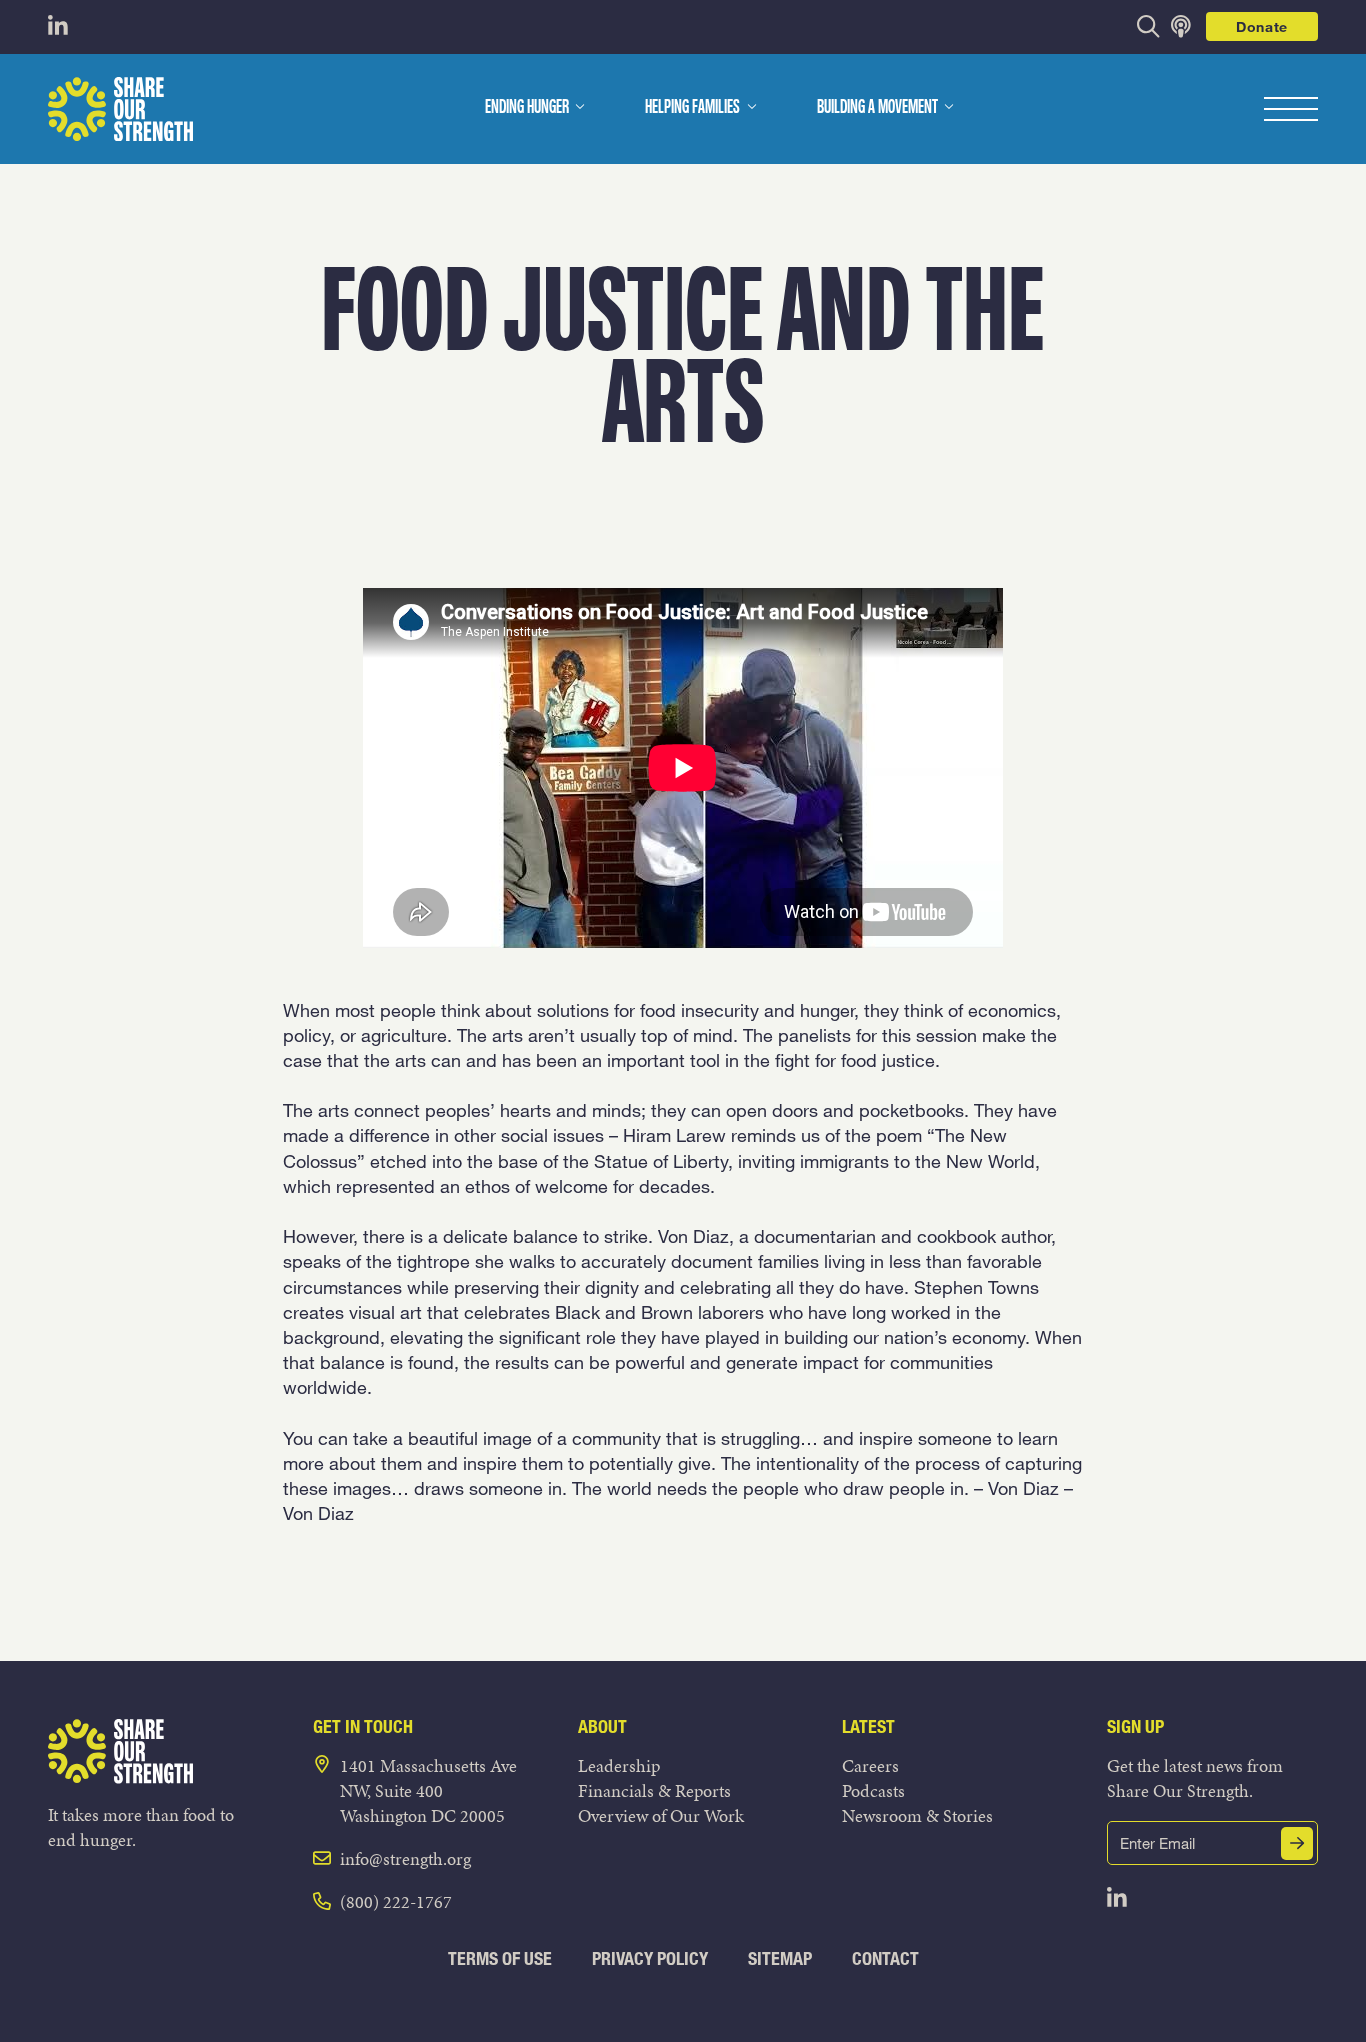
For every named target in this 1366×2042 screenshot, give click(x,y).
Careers (870, 1765)
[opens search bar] (1148, 26)
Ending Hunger (527, 108)
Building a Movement (877, 108)
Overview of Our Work (661, 1815)
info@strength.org (405, 1858)
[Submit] (1297, 1843)
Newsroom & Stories (917, 1815)
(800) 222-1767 (396, 1901)
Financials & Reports (654, 1790)
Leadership (619, 1765)
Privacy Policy (650, 1958)
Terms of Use (500, 1958)
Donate (1262, 26)
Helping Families (692, 108)
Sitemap (780, 1958)
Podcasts (873, 1790)
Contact (885, 1958)
